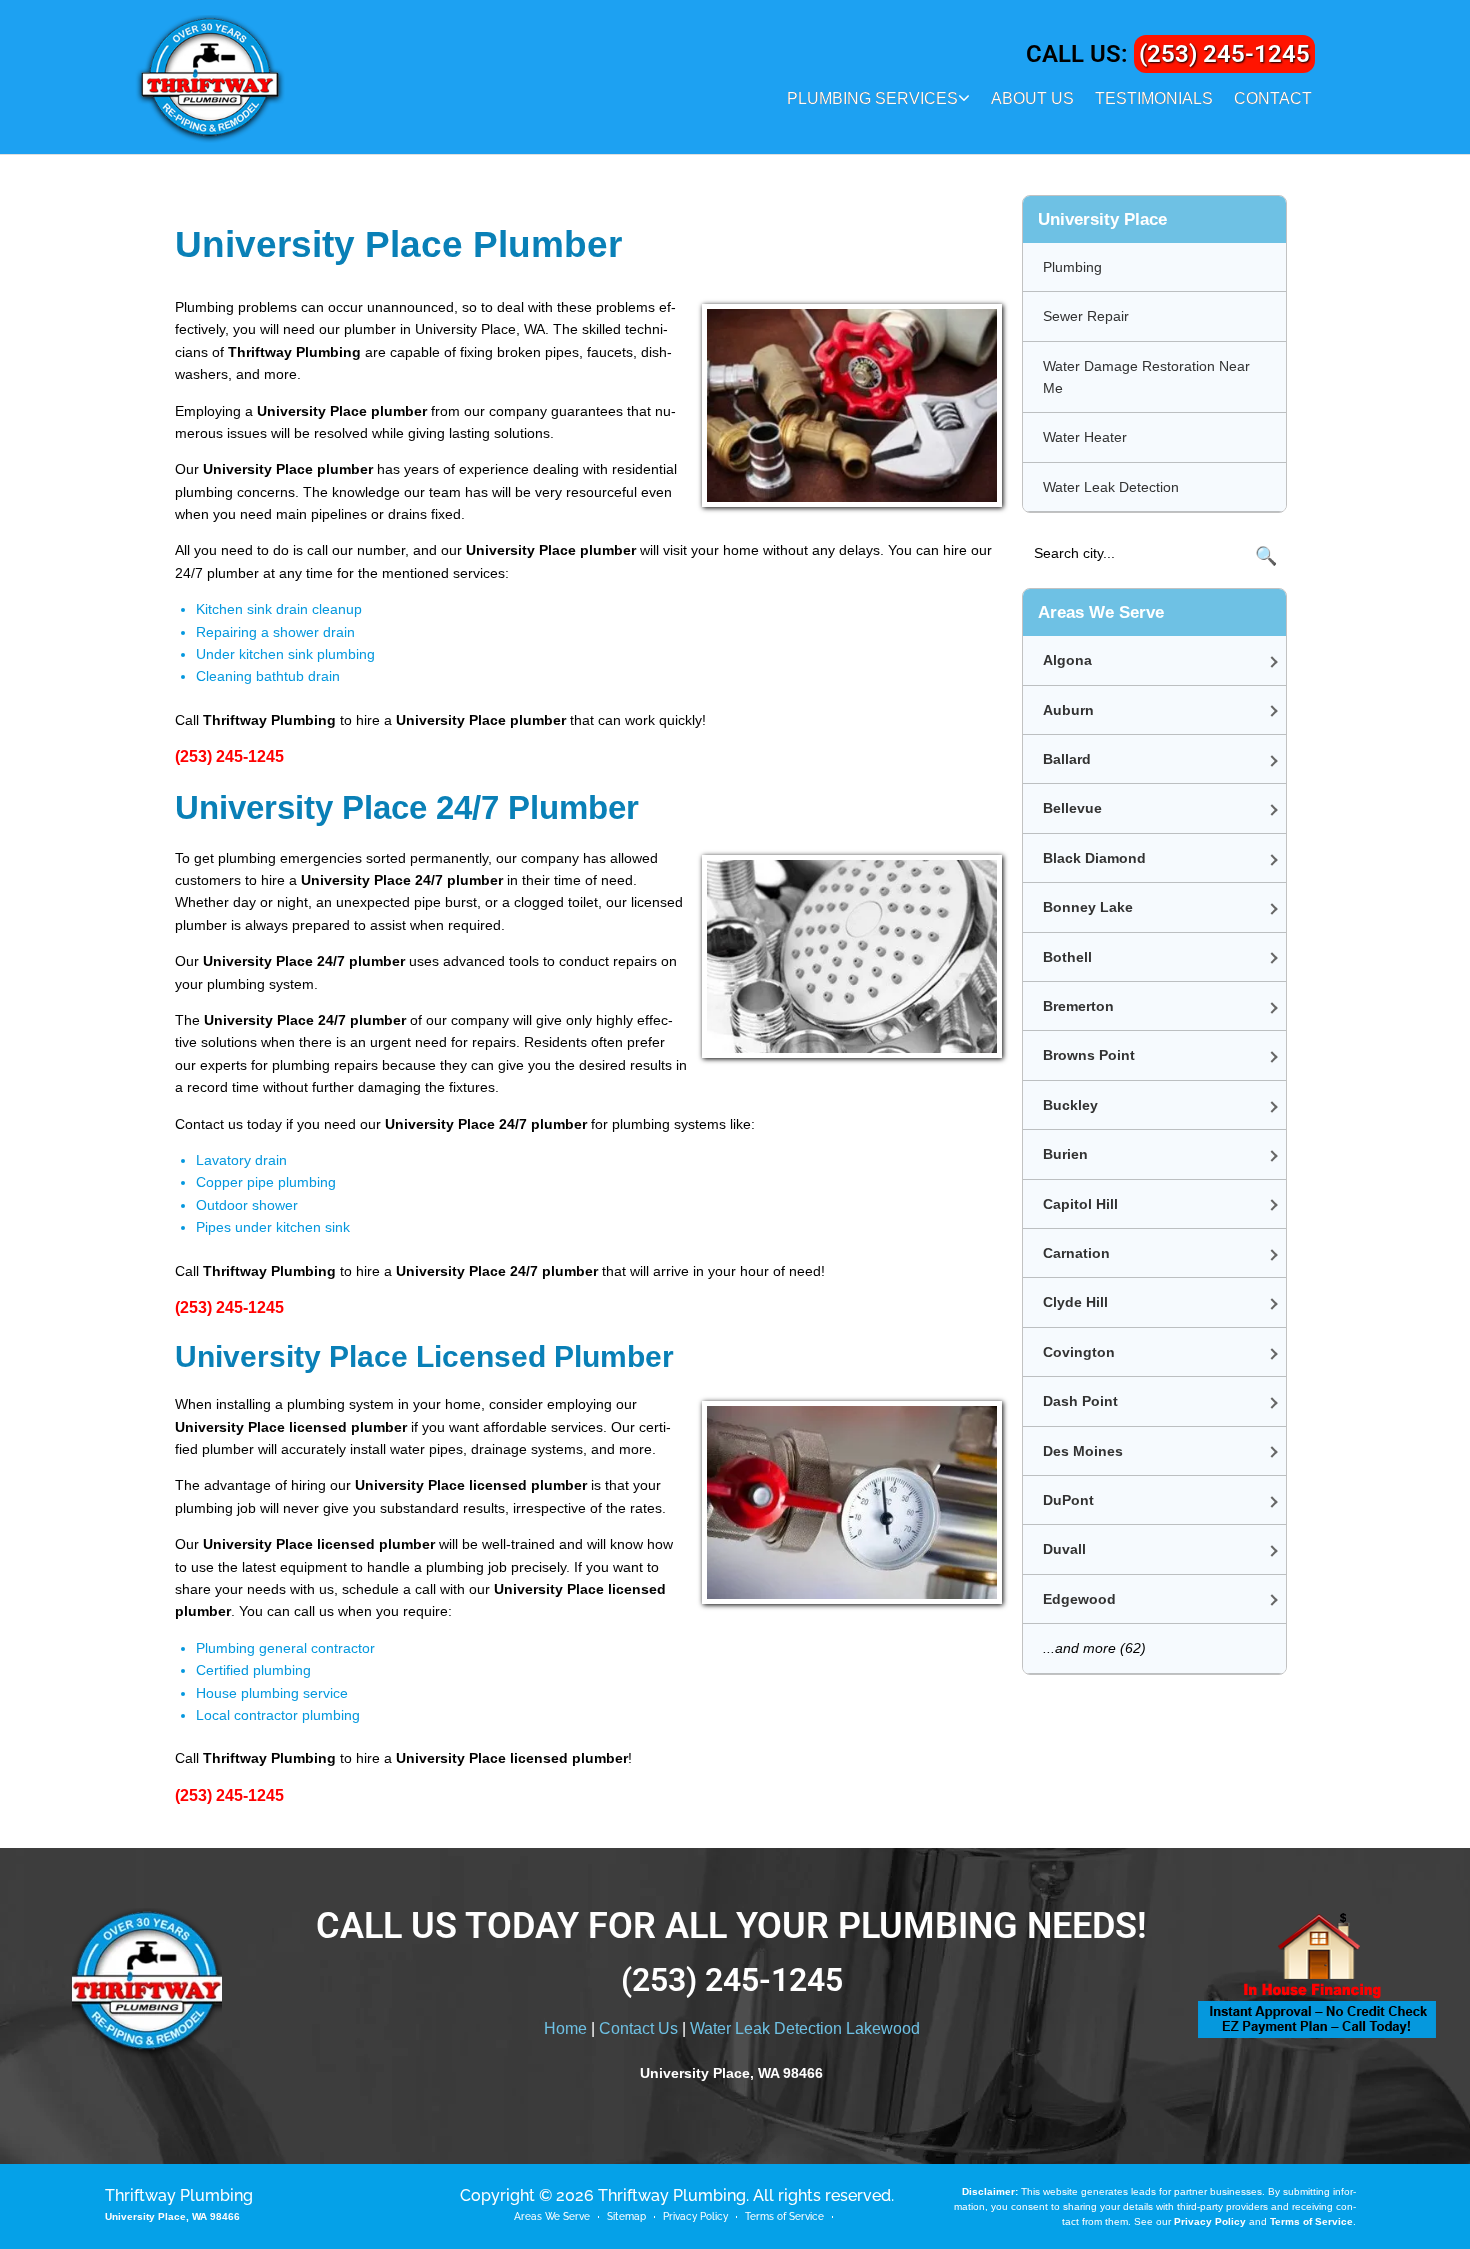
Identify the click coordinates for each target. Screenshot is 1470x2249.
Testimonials (1154, 98)
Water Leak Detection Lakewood (805, 2028)
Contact (1273, 98)
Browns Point (1089, 1055)
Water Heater (1085, 437)
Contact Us (638, 2028)
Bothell (1067, 957)
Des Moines (1083, 1451)
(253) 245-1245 (1224, 54)
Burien (1065, 1154)
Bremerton (1078, 1006)
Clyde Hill (1075, 1302)
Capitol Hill (1080, 1204)
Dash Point (1080, 1401)
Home (565, 2028)
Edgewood (1079, 1599)
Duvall (1064, 1549)
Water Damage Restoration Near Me (1146, 377)
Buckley (1070, 1105)
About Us (1032, 98)
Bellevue (1072, 808)
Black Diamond (1094, 858)
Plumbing (1072, 267)
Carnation (1076, 1253)
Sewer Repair (1086, 316)
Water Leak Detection (1111, 487)
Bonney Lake (1088, 907)
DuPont (1068, 1500)
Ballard (1067, 759)
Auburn (1068, 710)
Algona (1067, 660)
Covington (1079, 1352)
